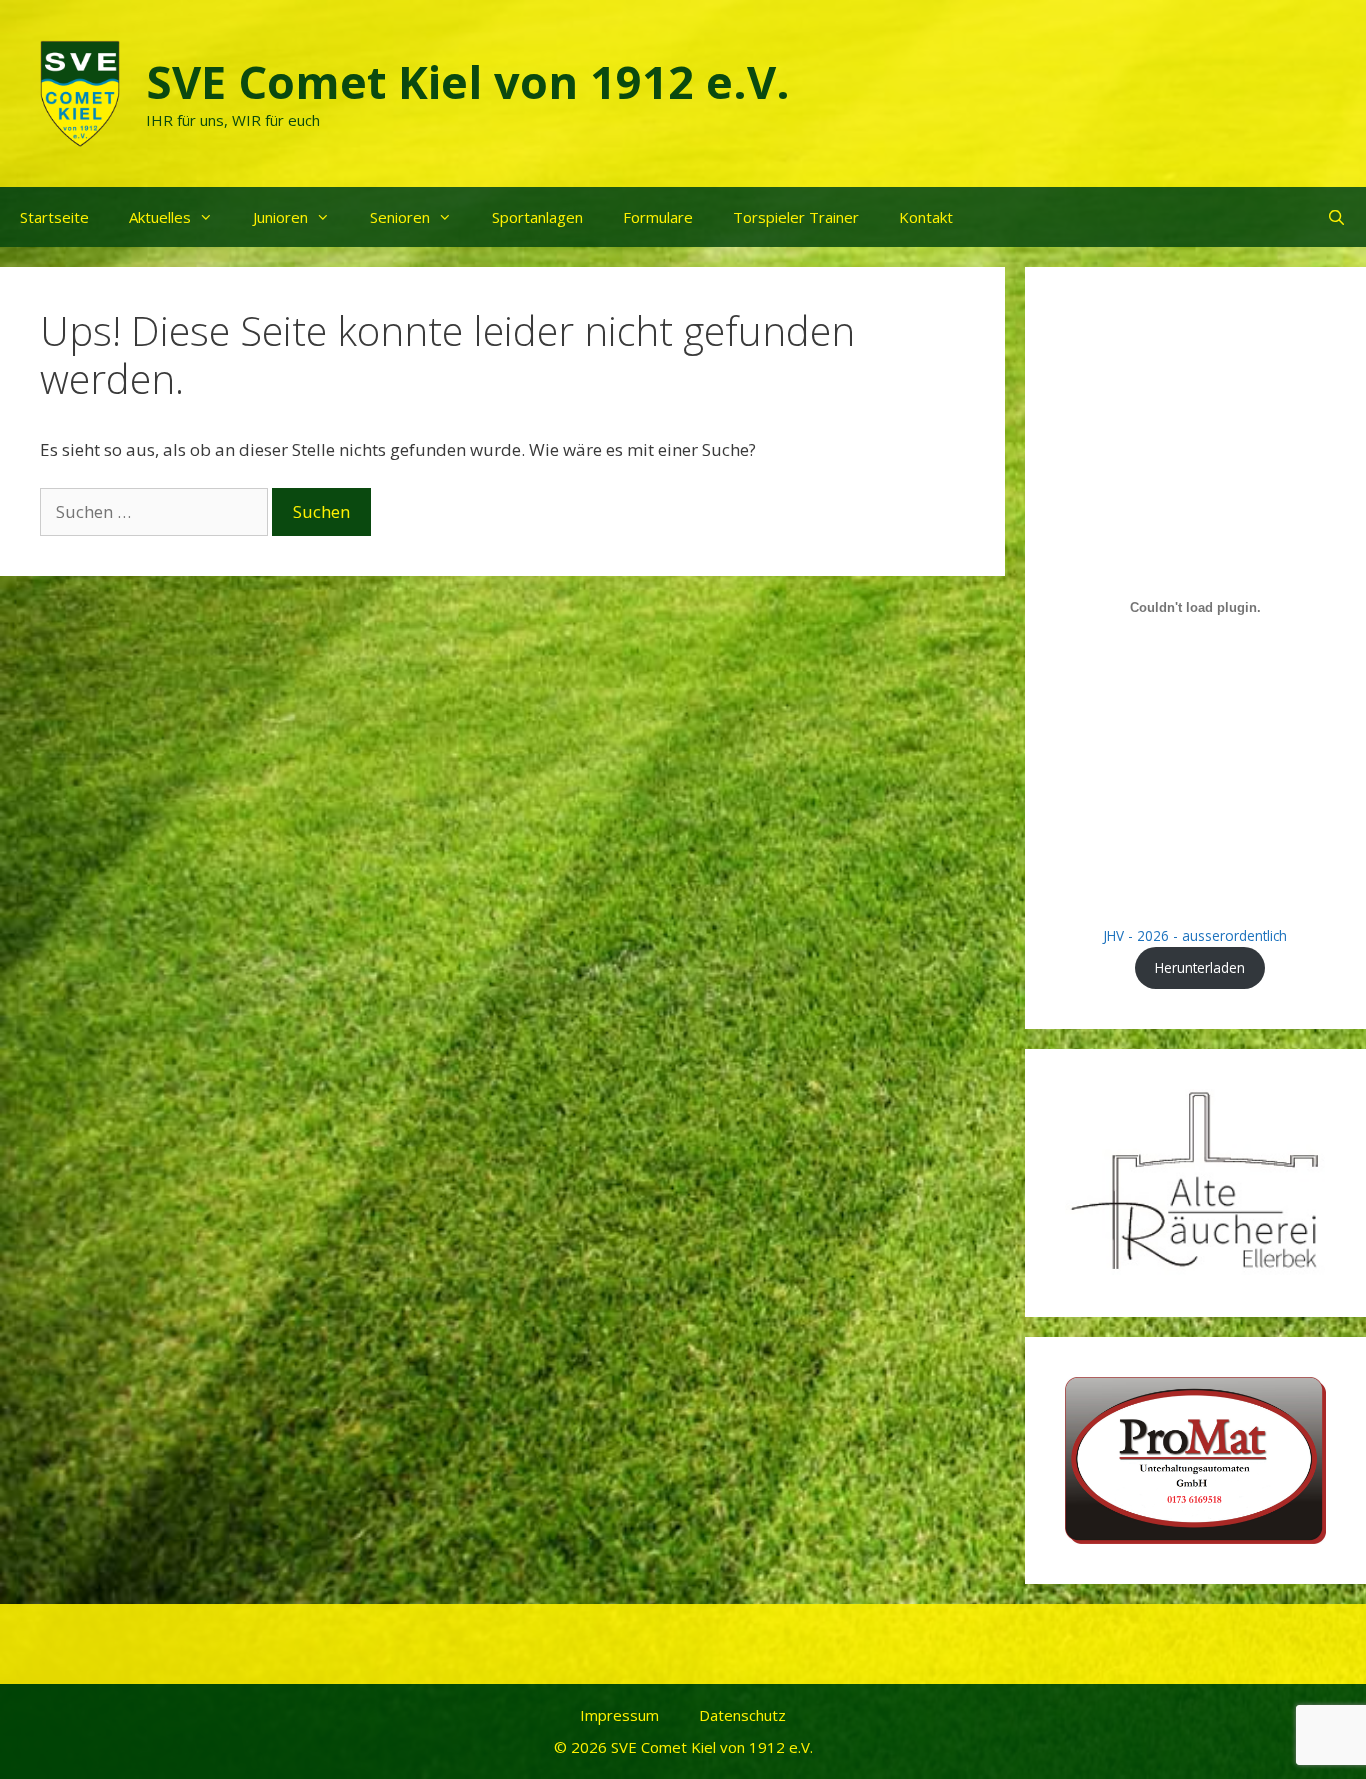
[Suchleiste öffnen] (1336, 217)
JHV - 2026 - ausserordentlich (1195, 935)
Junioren (280, 217)
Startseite (54, 217)
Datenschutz (742, 1715)
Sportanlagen (537, 217)
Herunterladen (1200, 967)
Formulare (658, 217)
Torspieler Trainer (796, 217)
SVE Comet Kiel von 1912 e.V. (468, 81)
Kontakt (926, 217)
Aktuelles (160, 217)
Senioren (400, 217)
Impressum (619, 1715)
